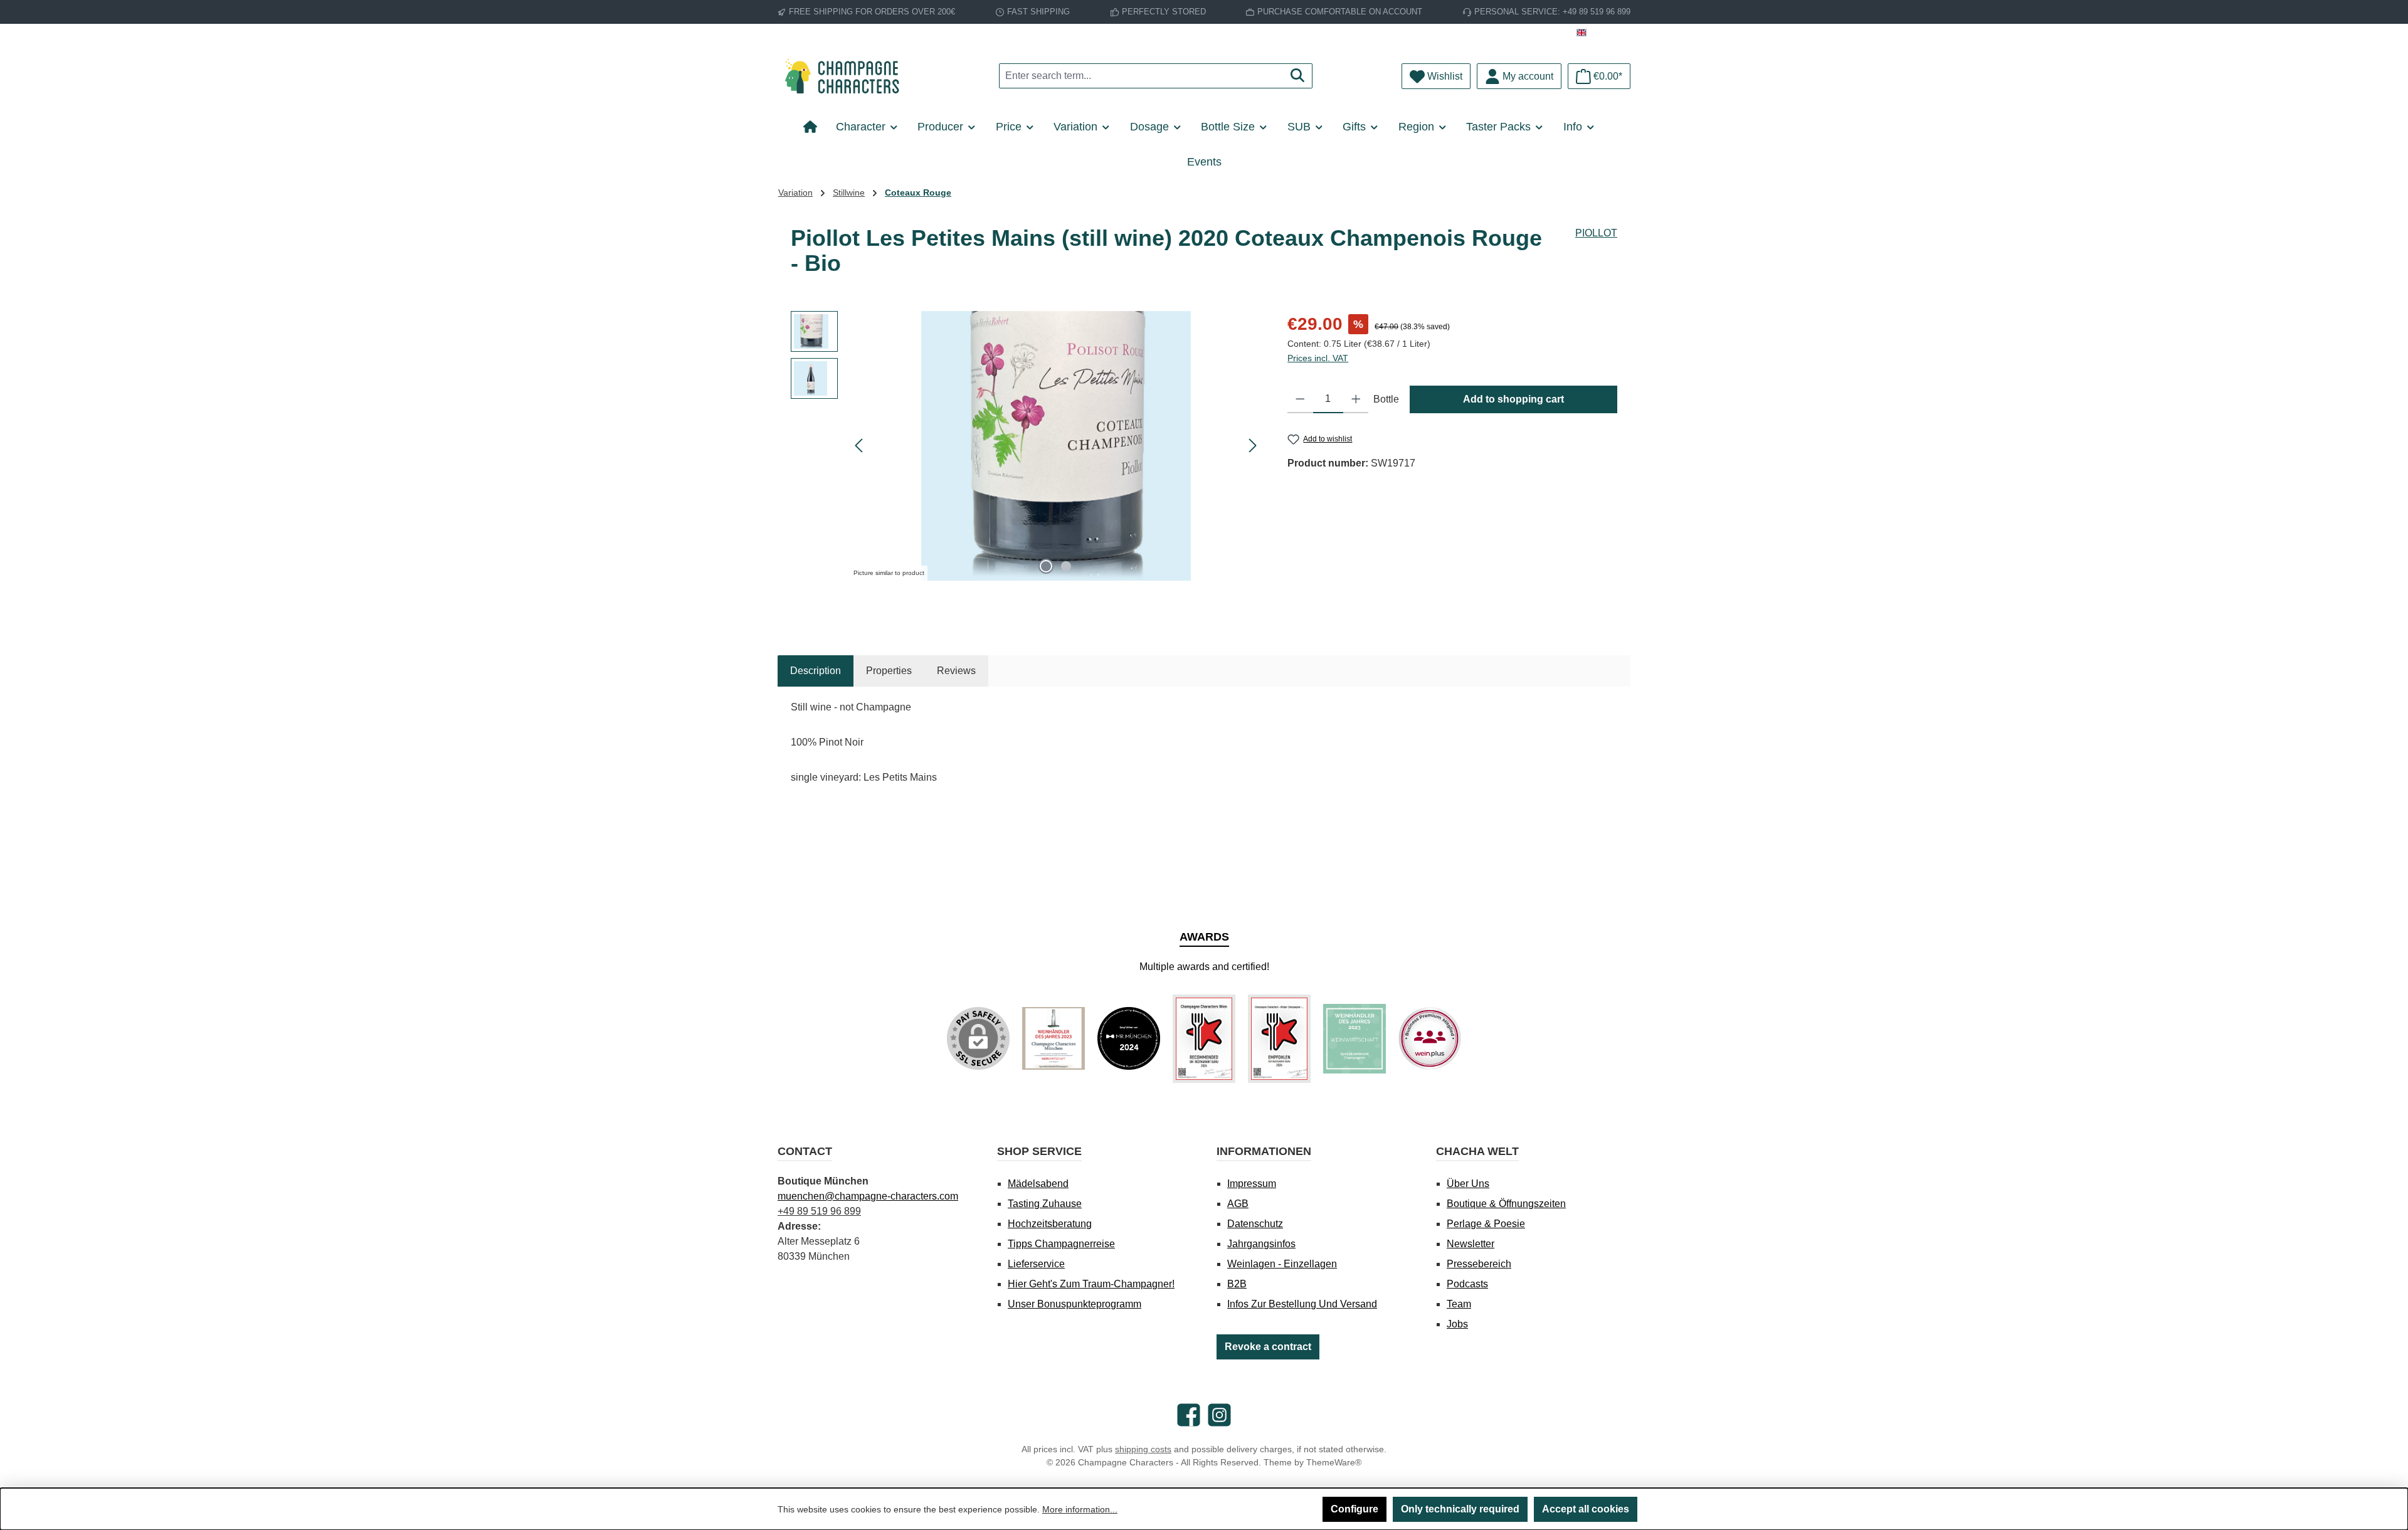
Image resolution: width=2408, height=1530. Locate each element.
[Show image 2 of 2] (1066, 566)
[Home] (815, 127)
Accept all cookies (1586, 1509)
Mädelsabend (1038, 1184)
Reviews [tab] (956, 671)
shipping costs (1143, 1449)
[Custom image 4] (1279, 1039)
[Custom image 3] (1204, 1039)
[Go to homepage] (847, 76)
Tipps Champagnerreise (1061, 1244)
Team (1459, 1304)
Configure (1354, 1509)
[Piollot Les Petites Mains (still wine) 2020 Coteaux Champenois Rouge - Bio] (1056, 446)
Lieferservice (1036, 1264)
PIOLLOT (1596, 233)
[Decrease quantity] (1300, 399)
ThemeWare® (1334, 1462)
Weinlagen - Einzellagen (1282, 1264)
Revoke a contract (1268, 1347)
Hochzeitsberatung (1050, 1224)
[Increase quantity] (1356, 399)
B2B (1237, 1284)
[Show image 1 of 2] (1046, 566)
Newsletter (1471, 1244)
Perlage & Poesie (1486, 1224)
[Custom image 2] (1129, 1038)
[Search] (1298, 76)
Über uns (1468, 1184)
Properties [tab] (889, 671)
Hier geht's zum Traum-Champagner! (1091, 1284)
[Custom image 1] (1053, 1038)
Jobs (1457, 1324)
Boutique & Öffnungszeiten (1506, 1204)
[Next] (1252, 446)
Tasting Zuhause (1045, 1204)
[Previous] (860, 446)
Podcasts (1467, 1284)
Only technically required (1460, 1509)
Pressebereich (1479, 1264)
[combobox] (1141, 76)
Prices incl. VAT (1318, 358)
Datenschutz (1255, 1224)
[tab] (816, 671)
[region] (1027, 446)
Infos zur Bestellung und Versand (1302, 1304)
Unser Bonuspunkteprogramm (1075, 1304)
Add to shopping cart (1513, 399)
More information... (1080, 1509)
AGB (1238, 1204)
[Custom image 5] (1354, 1039)
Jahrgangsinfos (1261, 1244)
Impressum (1252, 1184)
